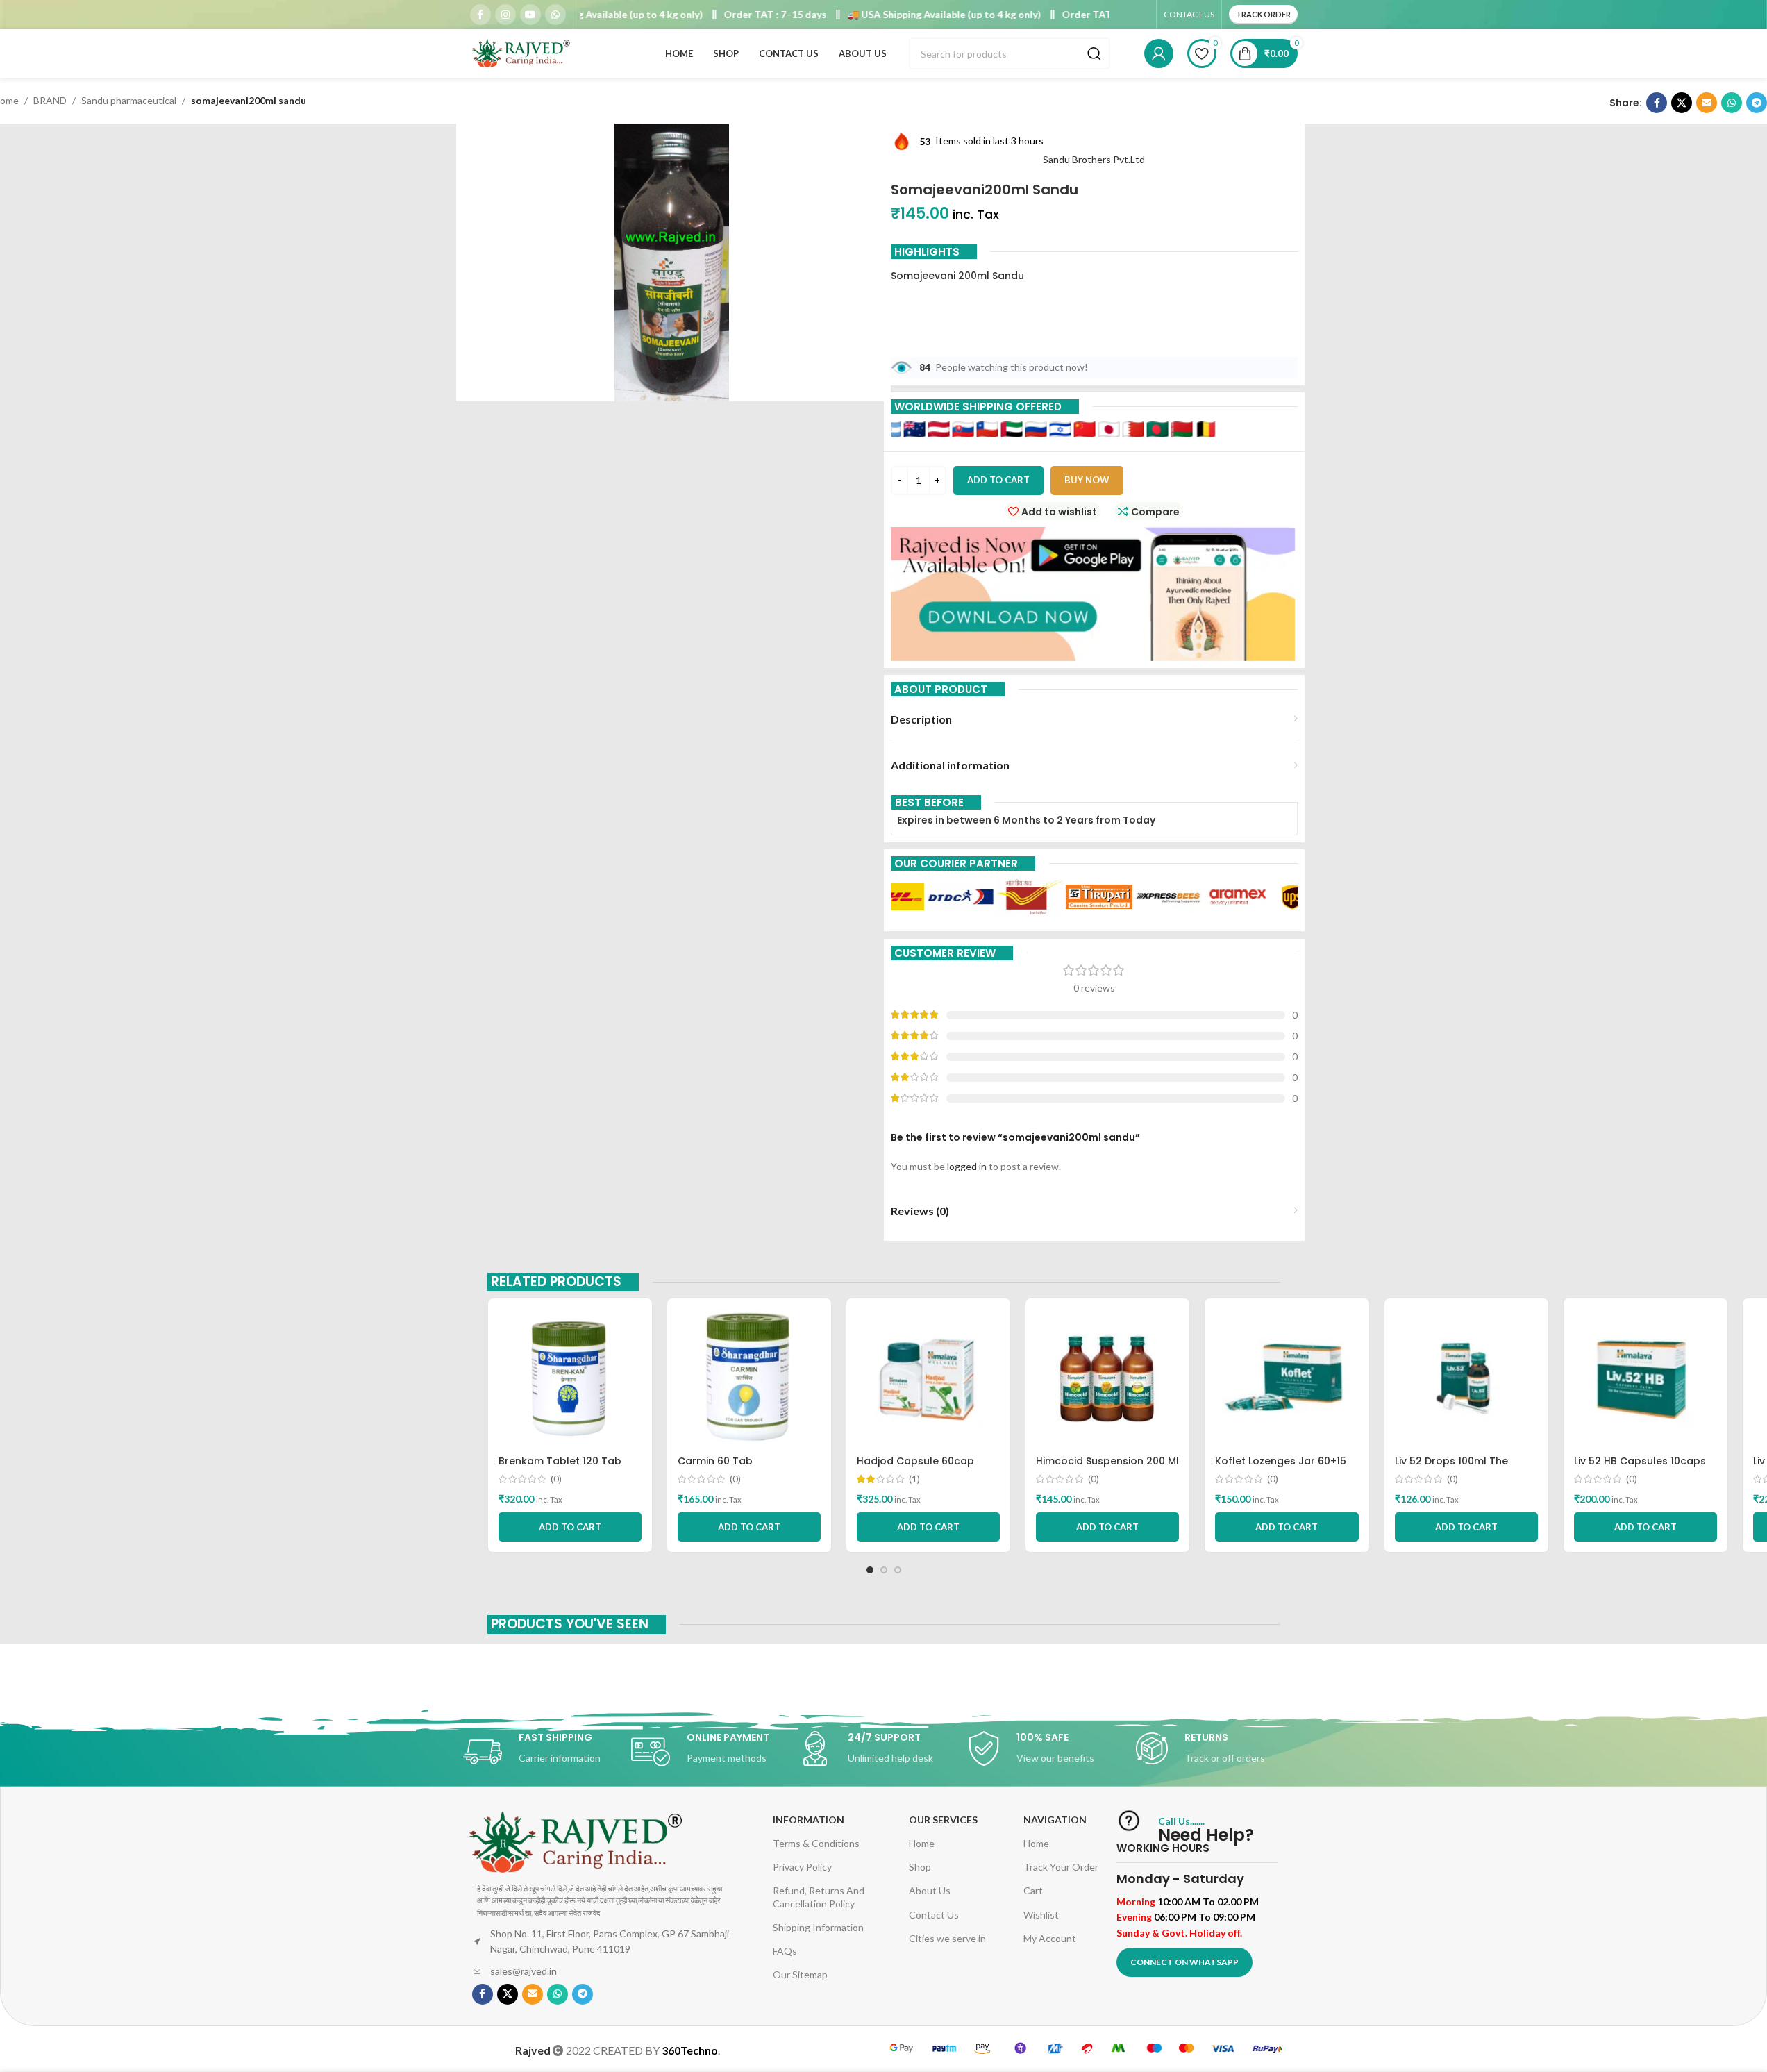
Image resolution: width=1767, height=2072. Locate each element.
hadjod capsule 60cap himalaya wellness (915, 1468)
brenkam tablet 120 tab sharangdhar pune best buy (569, 1468)
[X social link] (1682, 103)
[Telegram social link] (1757, 103)
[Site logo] (522, 52)
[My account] (1159, 53)
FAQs (785, 1951)
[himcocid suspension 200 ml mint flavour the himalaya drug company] (1107, 1378)
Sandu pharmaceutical (129, 100)
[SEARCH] (1094, 53)
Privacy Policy (802, 1867)
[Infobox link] (547, 1752)
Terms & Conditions (816, 1843)
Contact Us (934, 1915)
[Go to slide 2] (884, 1570)
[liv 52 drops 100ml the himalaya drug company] (1466, 1378)
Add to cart (998, 480)
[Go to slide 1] (870, 1570)
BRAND (50, 100)
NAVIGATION (1055, 1820)
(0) (556, 1479)
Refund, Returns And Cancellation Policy (819, 1897)
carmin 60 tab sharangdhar (715, 1468)
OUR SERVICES (943, 1820)
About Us (930, 1890)
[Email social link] (1707, 103)
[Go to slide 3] (898, 1570)
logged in (967, 1166)
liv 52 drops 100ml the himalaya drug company (1459, 1468)
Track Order (1263, 14)
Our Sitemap (800, 1974)
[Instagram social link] (505, 15)
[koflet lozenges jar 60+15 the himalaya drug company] (1287, 1378)
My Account (1050, 1938)
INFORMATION (809, 1820)
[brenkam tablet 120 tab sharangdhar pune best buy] (570, 1378)
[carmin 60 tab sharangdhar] (749, 1378)
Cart (1033, 1890)
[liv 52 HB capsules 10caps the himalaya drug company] (1645, 1378)
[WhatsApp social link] (555, 15)
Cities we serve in (947, 1938)
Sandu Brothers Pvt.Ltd (1094, 159)
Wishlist (1041, 1915)
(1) (914, 1479)
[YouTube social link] (530, 15)
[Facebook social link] (480, 15)
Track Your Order (1061, 1867)
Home (922, 1843)
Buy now (1087, 480)
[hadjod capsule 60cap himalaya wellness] (928, 1378)
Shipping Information (818, 1927)
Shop (920, 1867)
